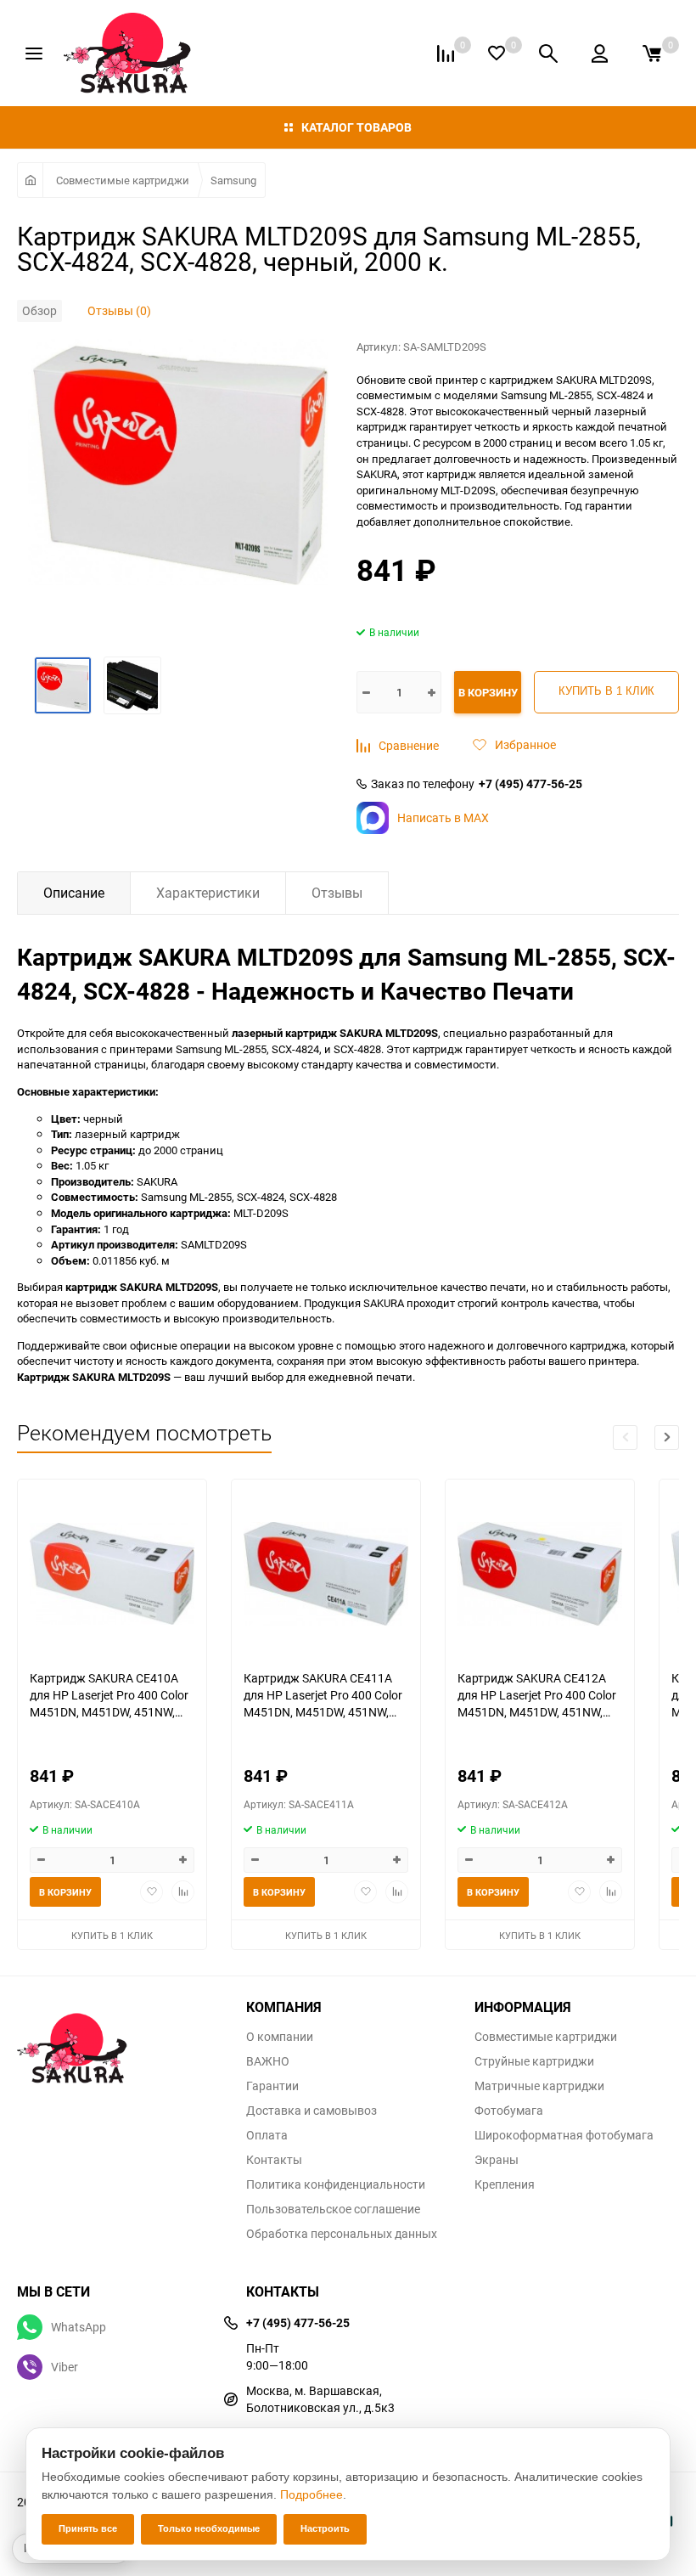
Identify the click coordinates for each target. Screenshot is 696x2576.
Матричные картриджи (539, 2086)
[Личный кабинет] (600, 54)
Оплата (267, 2135)
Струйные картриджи (534, 2061)
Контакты (274, 2160)
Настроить (325, 2528)
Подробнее (312, 2494)
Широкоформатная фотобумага (564, 2135)
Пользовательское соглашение (333, 2209)
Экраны (497, 2160)
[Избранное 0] (497, 53)
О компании (280, 2037)
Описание (74, 893)
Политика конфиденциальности (336, 2184)
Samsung (233, 180)
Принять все (88, 2528)
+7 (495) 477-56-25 (530, 784)
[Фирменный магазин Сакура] (119, 2040)
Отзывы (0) (119, 310)
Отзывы (337, 893)
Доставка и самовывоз (312, 2111)
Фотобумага (509, 2111)
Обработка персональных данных (342, 2234)
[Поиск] (548, 54)
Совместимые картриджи (123, 180)
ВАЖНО (268, 2061)
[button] (667, 1437)
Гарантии (272, 2086)
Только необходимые (209, 2528)
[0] (652, 54)
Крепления (505, 2184)
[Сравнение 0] (446, 54)
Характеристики (208, 893)
